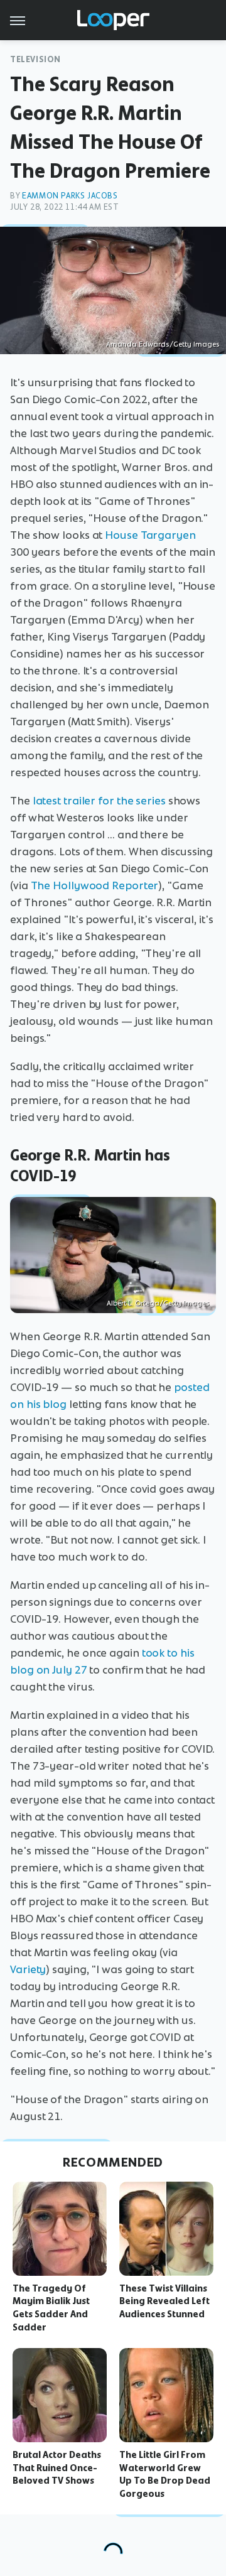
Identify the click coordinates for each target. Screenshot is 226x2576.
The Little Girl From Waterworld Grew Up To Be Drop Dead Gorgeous (165, 2474)
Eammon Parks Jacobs (70, 196)
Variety (28, 1969)
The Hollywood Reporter (95, 885)
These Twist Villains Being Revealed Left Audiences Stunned (164, 2302)
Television (35, 59)
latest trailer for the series (99, 801)
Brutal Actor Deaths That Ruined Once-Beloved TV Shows (57, 2468)
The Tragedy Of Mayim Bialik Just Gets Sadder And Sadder (51, 2308)
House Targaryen (150, 535)
